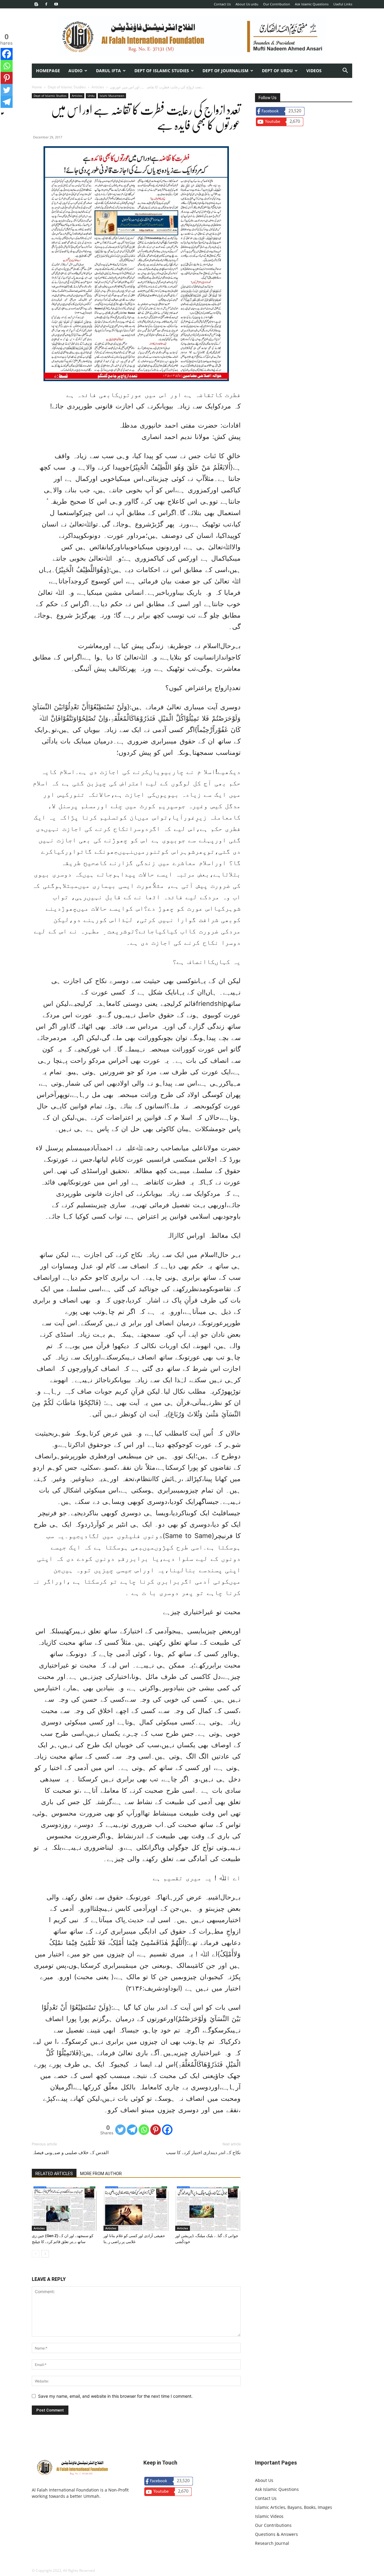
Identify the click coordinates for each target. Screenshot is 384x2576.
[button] (345, 71)
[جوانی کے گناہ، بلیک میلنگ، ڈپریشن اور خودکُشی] (208, 2208)
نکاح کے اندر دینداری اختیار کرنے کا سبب (203, 2153)
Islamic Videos (269, 2516)
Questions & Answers (276, 2534)
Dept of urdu (277, 71)
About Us (264, 2480)
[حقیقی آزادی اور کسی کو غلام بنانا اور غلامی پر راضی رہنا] (136, 2208)
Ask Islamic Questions (312, 4)
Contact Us (222, 4)
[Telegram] (132, 2130)
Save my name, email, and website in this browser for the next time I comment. (115, 2396)
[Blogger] (36, 4)
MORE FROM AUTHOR (101, 2174)
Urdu (91, 96)
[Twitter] (120, 2130)
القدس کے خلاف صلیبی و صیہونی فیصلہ (70, 2153)
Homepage (48, 71)
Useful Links (343, 4)
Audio (75, 71)
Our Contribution (277, 4)
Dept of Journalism (225, 71)
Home (37, 87)
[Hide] (2, 114)
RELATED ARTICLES (54, 2174)
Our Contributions (273, 2525)
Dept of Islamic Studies (162, 71)
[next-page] (45, 2254)
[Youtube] (56, 4)
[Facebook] (46, 4)
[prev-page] (36, 2254)
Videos (314, 71)
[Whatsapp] (144, 2130)
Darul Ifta (108, 71)
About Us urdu (247, 4)
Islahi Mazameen (112, 96)
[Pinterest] (156, 2130)
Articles (98, 87)
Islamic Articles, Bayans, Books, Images (294, 2507)
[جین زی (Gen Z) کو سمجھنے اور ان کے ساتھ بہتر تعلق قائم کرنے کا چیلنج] (64, 2208)
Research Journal (272, 2543)
